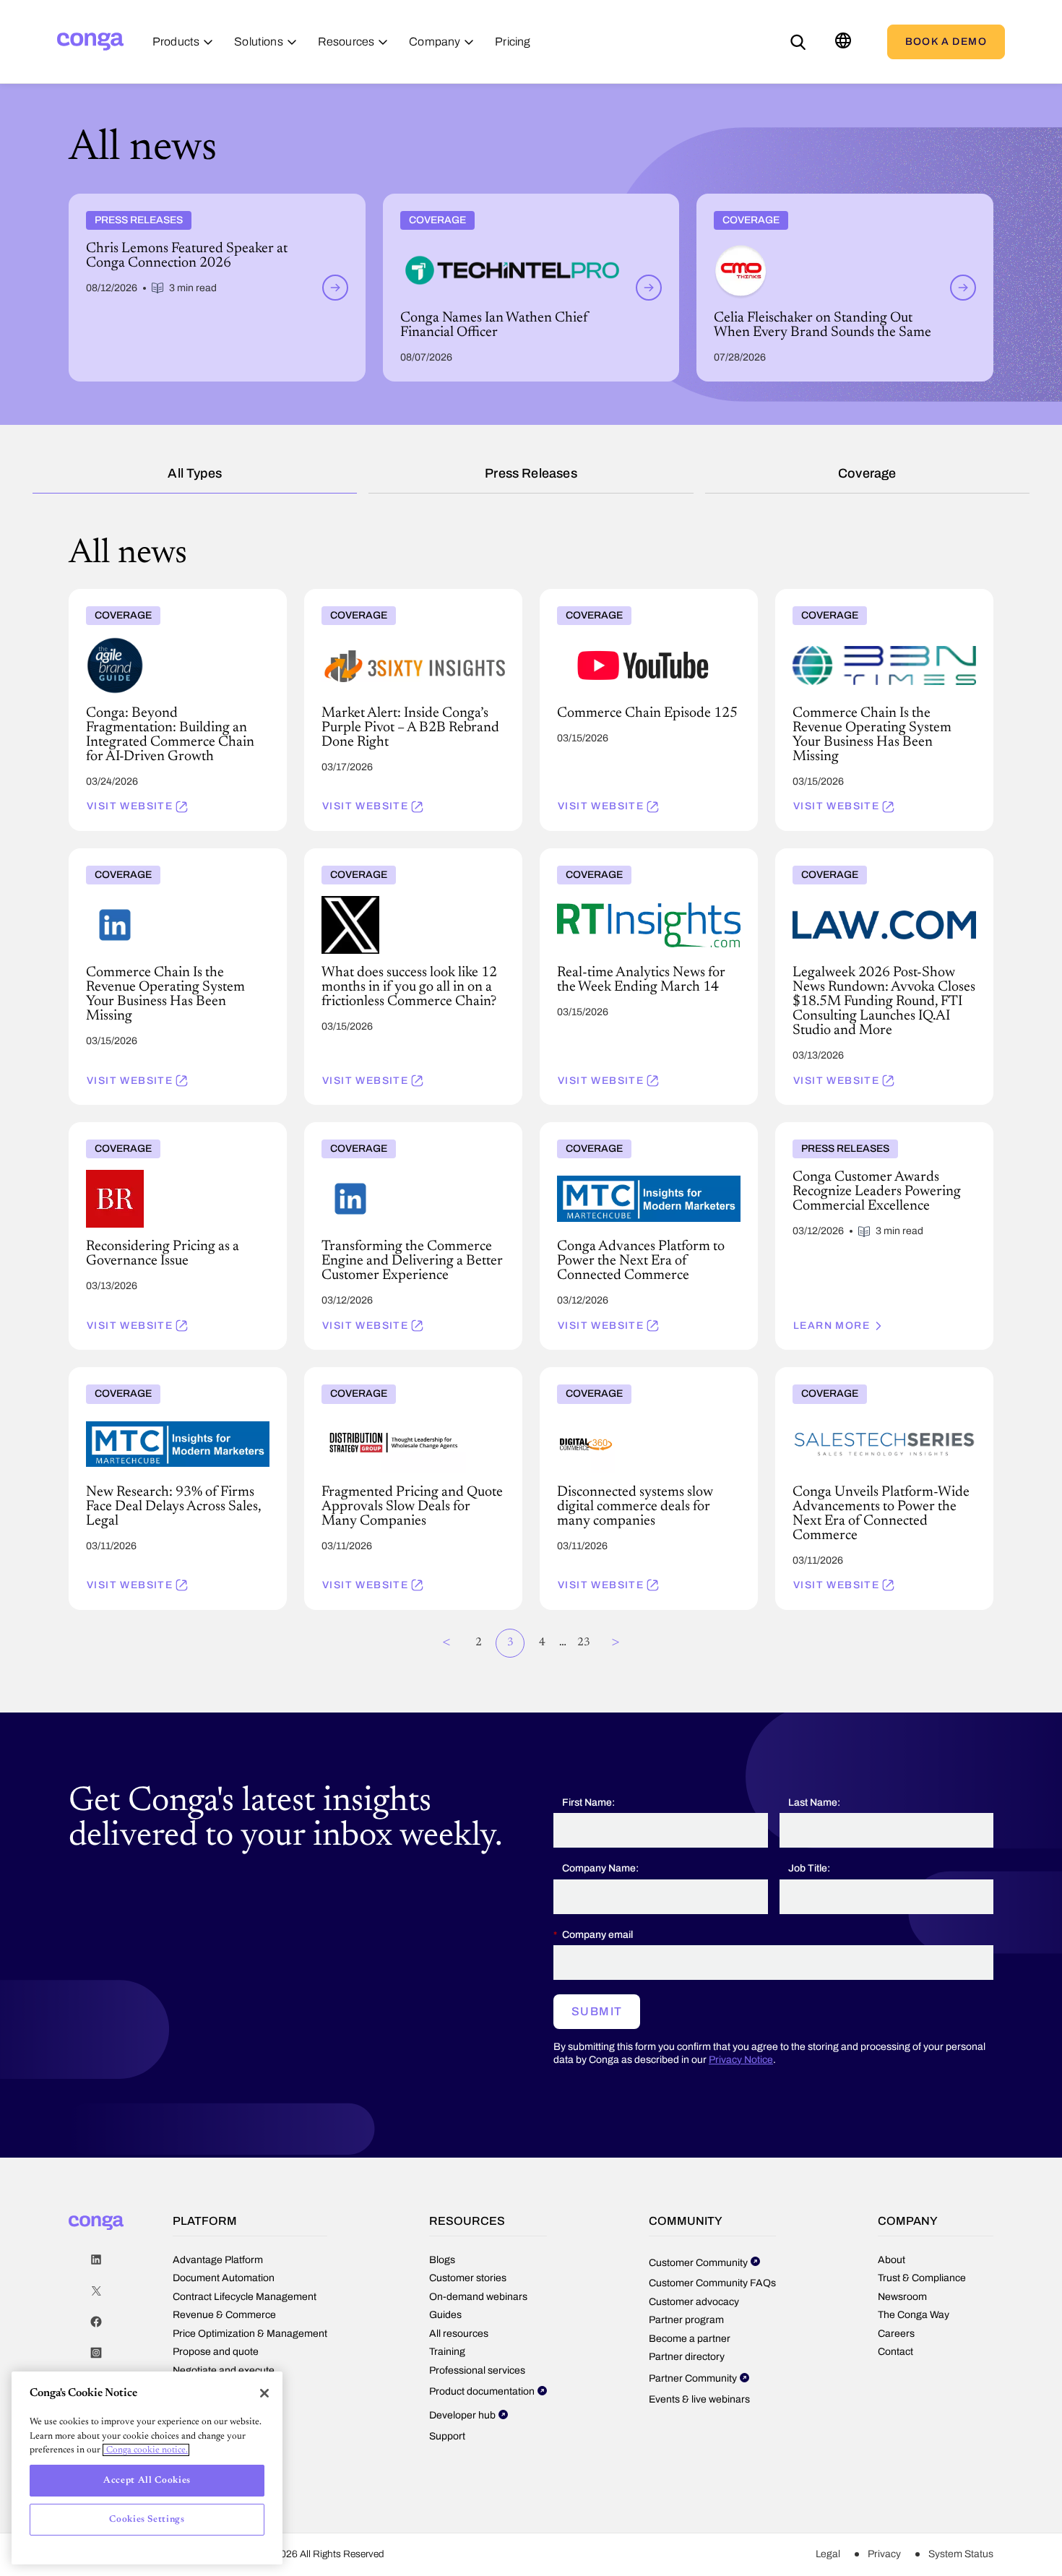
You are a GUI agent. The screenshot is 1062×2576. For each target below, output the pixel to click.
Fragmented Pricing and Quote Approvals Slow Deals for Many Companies (403, 1379)
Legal (828, 2554)
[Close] (264, 2393)
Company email (597, 1935)
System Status (961, 2554)
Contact (895, 2352)
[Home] (90, 42)
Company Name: (600, 1868)
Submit (597, 2011)
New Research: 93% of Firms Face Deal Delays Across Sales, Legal (162, 1379)
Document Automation (224, 2278)
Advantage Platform (218, 2260)
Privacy (884, 2554)
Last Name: (814, 1802)
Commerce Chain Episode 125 (613, 595)
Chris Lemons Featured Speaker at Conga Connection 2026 (211, 199)
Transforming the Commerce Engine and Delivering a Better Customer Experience (402, 1134)
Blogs (442, 2260)
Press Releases (531, 473)
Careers (896, 2334)
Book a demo (946, 42)
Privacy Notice (741, 2060)
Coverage (867, 473)
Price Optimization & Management (250, 2334)
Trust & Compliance (922, 2278)
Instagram (96, 2353)
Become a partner (690, 2339)
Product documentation (482, 2391)
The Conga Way (914, 2315)
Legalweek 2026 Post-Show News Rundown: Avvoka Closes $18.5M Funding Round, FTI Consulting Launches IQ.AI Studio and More (881, 866)
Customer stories (468, 2278)
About (892, 2260)
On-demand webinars (478, 2297)
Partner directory (687, 2357)
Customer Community (698, 2263)
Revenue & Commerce (224, 2315)
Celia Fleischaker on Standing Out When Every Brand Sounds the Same (844, 205)
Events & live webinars (699, 2399)
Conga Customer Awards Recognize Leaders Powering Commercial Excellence (880, 1134)
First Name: (588, 1802)
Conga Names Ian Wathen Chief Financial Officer (501, 199)
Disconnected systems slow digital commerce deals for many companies (646, 1379)
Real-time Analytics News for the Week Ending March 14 (631, 860)
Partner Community (693, 2378)
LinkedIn (96, 2260)
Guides (445, 2315)
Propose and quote (216, 2352)
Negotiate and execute (224, 2370)
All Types (195, 473)
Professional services (477, 2370)
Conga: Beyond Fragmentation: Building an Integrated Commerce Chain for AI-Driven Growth (172, 606)
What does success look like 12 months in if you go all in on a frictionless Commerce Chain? (407, 866)
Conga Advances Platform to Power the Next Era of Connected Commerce (646, 1134)
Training (447, 2352)
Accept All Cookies (147, 2480)
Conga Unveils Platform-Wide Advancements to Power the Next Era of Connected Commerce (883, 1384)
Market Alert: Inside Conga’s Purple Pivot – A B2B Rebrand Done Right (411, 600)
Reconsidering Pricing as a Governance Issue (174, 1128)
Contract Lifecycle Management (245, 2297)
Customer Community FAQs (712, 2283)
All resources (459, 2334)
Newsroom (902, 2297)
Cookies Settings (147, 2519)
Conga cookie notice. (146, 2450)
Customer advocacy (694, 2302)
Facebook (96, 2322)
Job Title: (809, 1868)
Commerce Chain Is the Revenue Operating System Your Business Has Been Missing (879, 600)
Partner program (686, 2320)
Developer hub (462, 2415)
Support (447, 2436)
